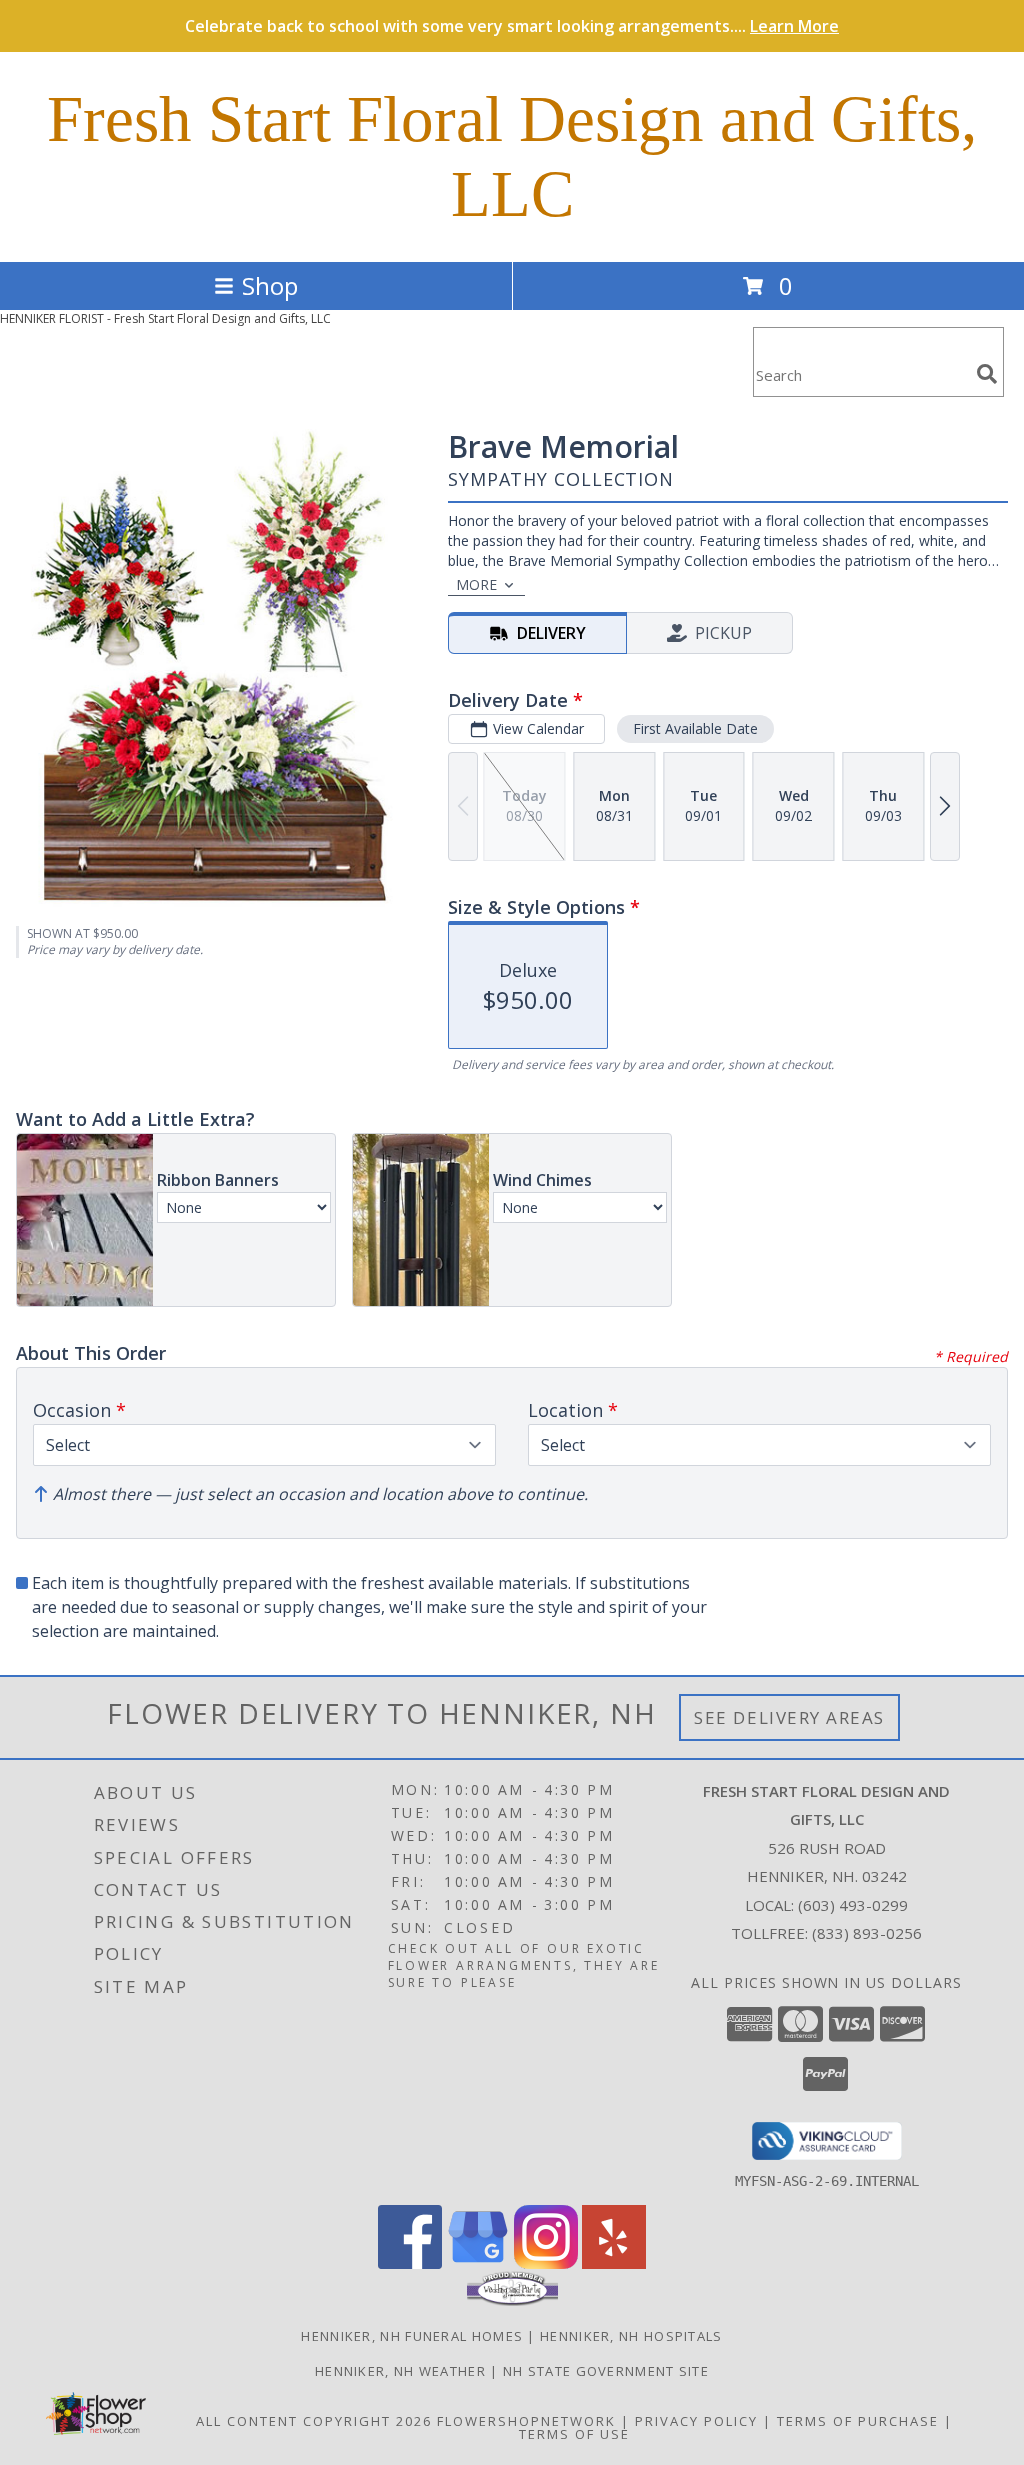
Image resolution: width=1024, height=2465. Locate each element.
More (476, 584)
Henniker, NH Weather (400, 2371)
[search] (987, 374)
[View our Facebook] (410, 2263)
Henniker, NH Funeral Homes (412, 2336)
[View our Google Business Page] (478, 2263)
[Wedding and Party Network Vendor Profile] (512, 2301)
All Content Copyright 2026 (314, 2421)
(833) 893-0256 (867, 1933)
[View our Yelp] (614, 2263)
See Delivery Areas (789, 1717)
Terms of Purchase (858, 2421)
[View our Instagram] (546, 2263)
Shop (270, 285)
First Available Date (695, 728)
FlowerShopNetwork (526, 2421)
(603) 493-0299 (853, 1905)
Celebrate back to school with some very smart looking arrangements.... (512, 26)
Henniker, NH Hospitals (631, 2336)
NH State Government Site (606, 2371)
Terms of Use (574, 2434)
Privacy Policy (696, 2421)
